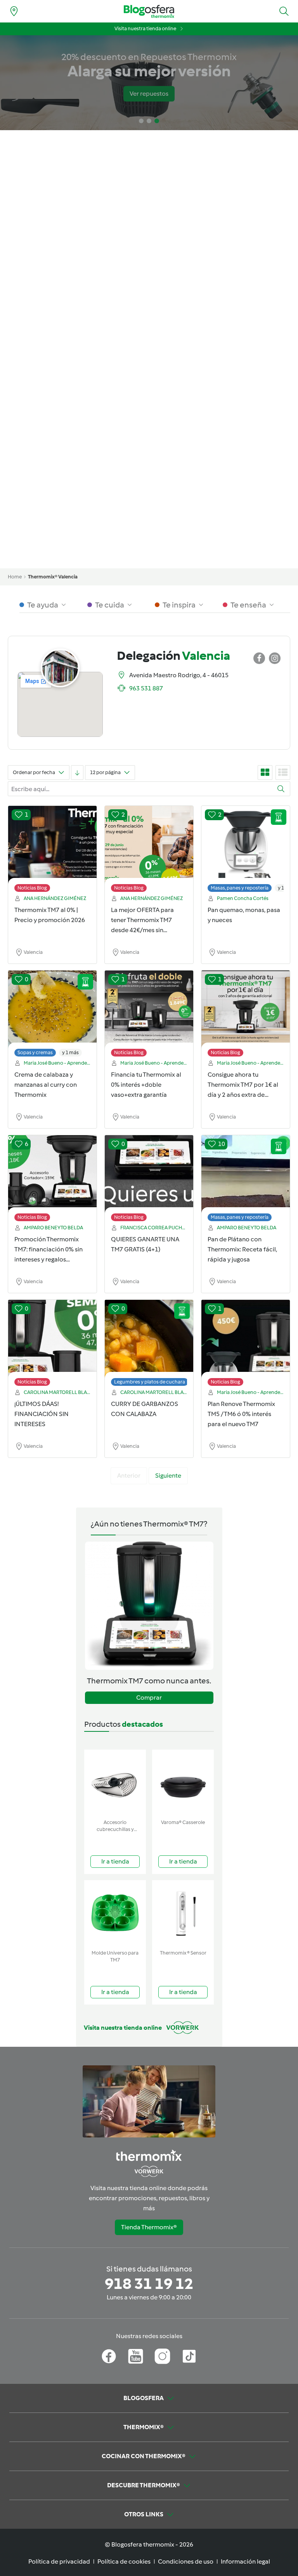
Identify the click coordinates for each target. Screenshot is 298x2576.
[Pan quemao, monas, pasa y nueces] (246, 851)
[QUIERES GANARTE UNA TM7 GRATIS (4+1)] (149, 1180)
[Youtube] (136, 2356)
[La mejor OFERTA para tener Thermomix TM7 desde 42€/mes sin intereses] (149, 851)
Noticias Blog (32, 888)
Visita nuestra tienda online (145, 28)
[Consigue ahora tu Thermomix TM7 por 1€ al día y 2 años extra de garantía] (246, 1015)
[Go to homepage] (149, 11)
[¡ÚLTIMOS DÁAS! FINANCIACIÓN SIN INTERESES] (52, 1345)
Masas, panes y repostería (240, 888)
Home (15, 577)
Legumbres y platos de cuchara (150, 1382)
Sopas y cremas (35, 1052)
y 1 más (70, 1052)
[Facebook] (109, 2356)
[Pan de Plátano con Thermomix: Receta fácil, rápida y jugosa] (246, 1180)
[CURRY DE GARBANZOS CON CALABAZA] (149, 1345)
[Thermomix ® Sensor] (183, 1913)
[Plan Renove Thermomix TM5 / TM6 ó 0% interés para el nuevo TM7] (246, 1345)
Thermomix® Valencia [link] (53, 577)
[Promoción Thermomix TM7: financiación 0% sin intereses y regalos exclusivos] (52, 1180)
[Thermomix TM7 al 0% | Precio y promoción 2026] (52, 851)
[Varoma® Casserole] (183, 1783)
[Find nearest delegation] (14, 11)
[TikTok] (189, 2356)
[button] (284, 11)
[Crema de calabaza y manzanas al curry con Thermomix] (52, 1015)
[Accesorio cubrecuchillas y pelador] (115, 1783)
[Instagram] (162, 2356)
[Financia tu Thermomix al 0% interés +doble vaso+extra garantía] (149, 1015)
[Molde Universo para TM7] (115, 1913)
